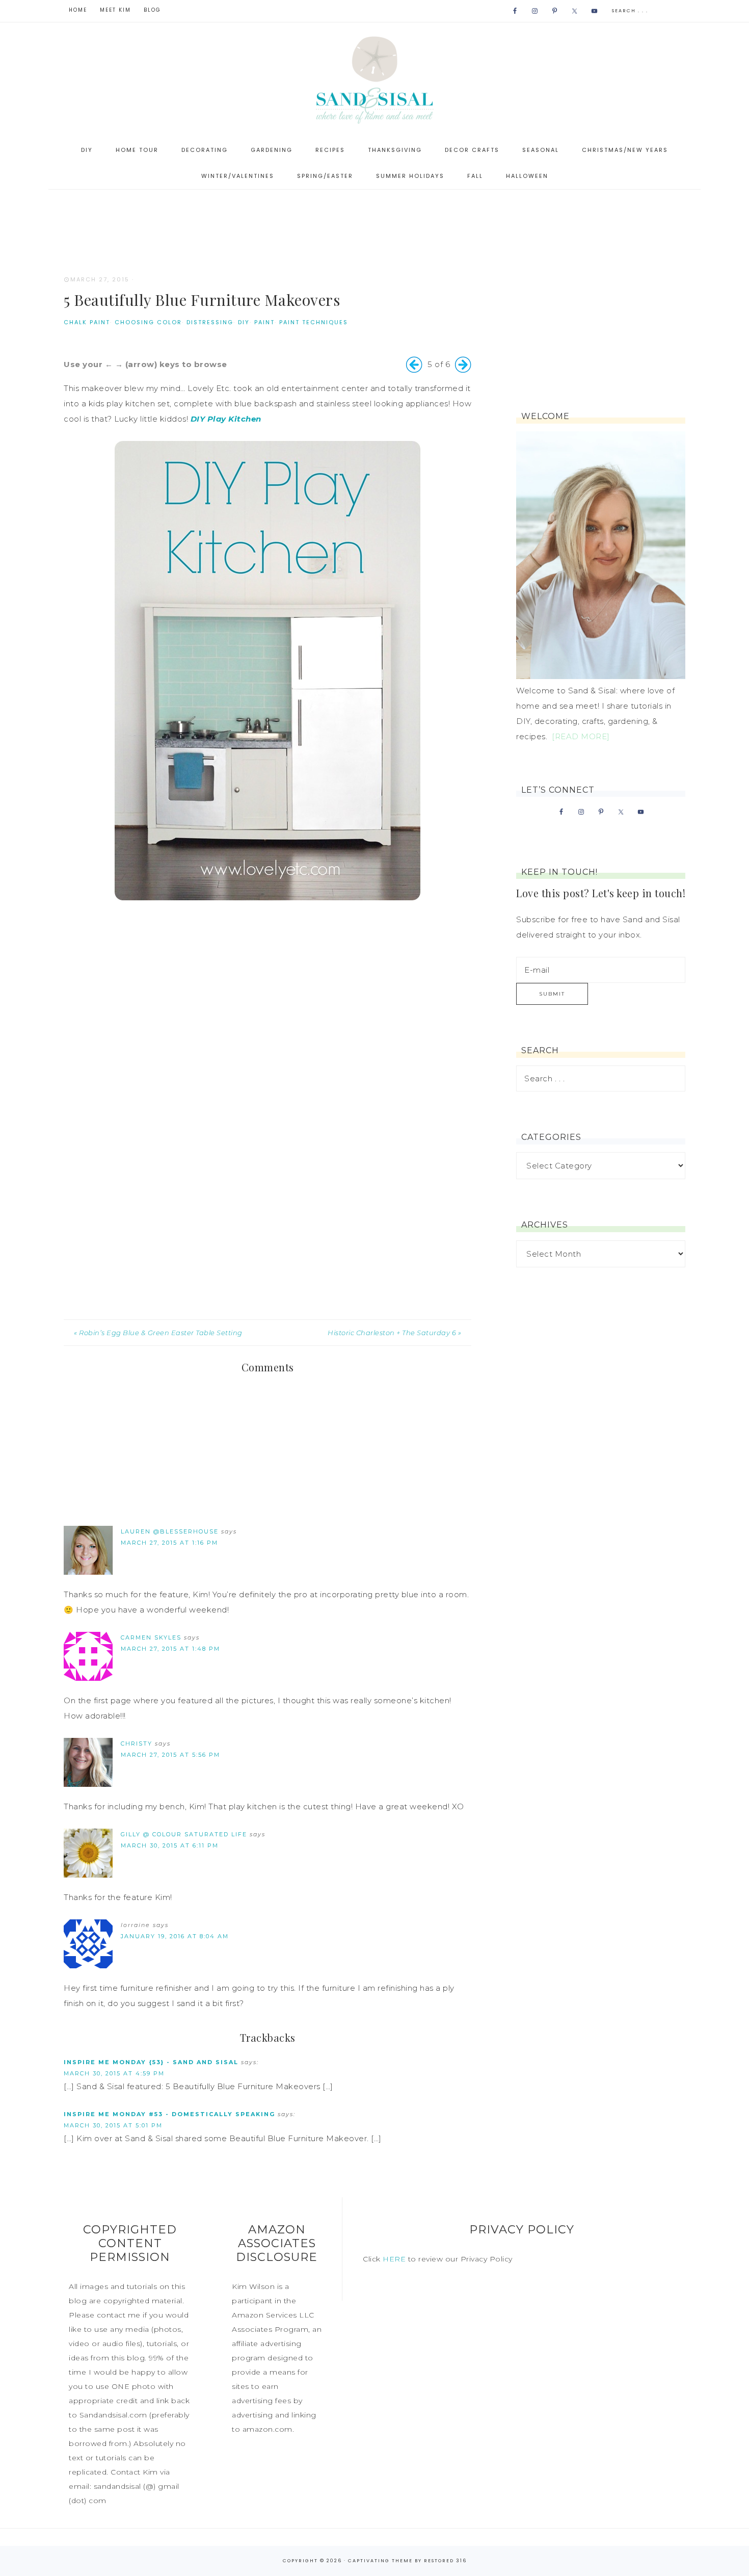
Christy (137, 1744)
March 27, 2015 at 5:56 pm (170, 1755)
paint (264, 322)
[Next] (463, 365)
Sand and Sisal (374, 80)
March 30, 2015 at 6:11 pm (170, 1845)
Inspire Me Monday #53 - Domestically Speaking (169, 2114)
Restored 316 (445, 2561)
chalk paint (87, 322)
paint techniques (314, 322)
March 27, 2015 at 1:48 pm (170, 1649)
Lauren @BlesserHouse (170, 1531)
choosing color (148, 322)
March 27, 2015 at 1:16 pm (169, 1543)
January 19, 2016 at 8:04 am (175, 1936)
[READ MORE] (581, 736)
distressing (210, 322)
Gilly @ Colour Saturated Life (184, 1834)
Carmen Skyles (151, 1637)
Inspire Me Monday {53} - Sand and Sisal (151, 2062)
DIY (244, 322)
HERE (394, 2259)
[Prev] (414, 365)
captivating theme (380, 2561)
